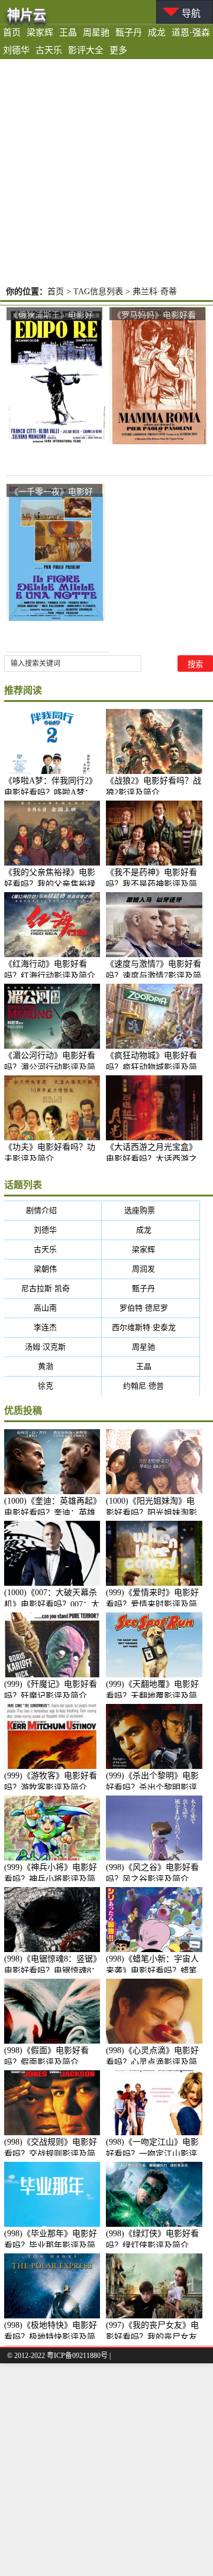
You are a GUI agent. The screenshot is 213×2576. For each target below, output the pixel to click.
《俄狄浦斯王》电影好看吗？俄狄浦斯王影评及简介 (51, 315)
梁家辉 (40, 32)
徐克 (53, 1386)
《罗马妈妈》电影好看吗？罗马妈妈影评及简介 (154, 315)
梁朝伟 (53, 1269)
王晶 (68, 32)
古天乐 (49, 50)
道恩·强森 (191, 32)
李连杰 (53, 1327)
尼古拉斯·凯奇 (53, 1288)
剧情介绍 (53, 1210)
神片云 (27, 14)
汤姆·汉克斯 (53, 1347)
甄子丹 (129, 32)
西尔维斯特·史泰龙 (151, 1327)
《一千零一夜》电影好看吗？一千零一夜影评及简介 (51, 492)
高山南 (53, 1308)
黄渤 (53, 1366)
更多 (118, 50)
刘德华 (16, 50)
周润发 (151, 1269)
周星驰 (96, 32)
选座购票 (151, 1210)
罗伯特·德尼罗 (151, 1308)
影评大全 (86, 50)
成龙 (157, 32)
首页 (12, 32)
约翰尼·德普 (151, 1386)
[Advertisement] (106, 171)
